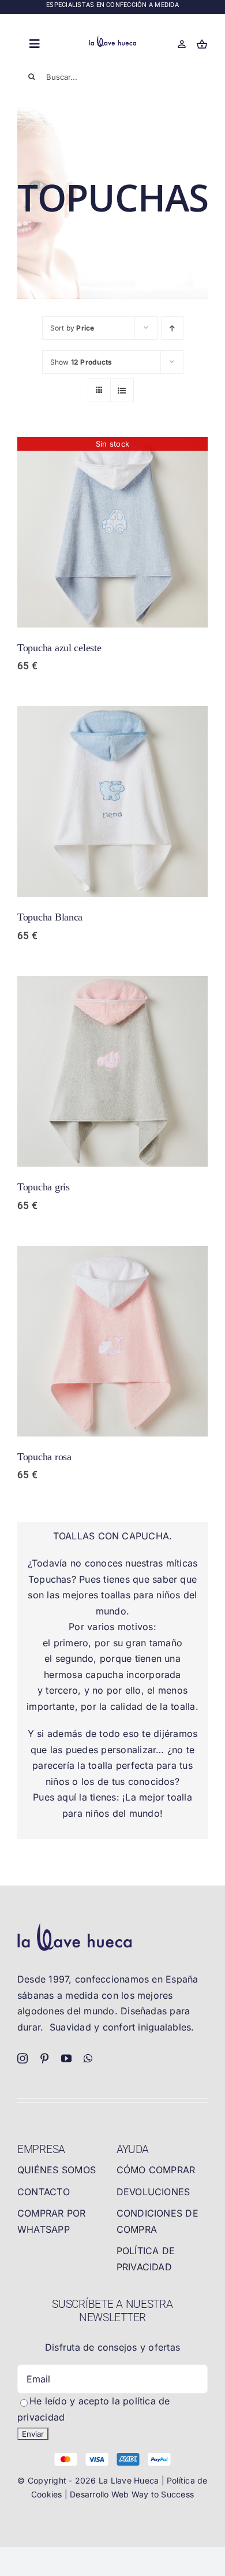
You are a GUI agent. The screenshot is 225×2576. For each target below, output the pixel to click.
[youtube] (66, 2058)
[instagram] (22, 2058)
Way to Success (163, 2494)
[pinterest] (44, 2058)
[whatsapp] (88, 2058)
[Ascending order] (172, 328)
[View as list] (122, 390)
